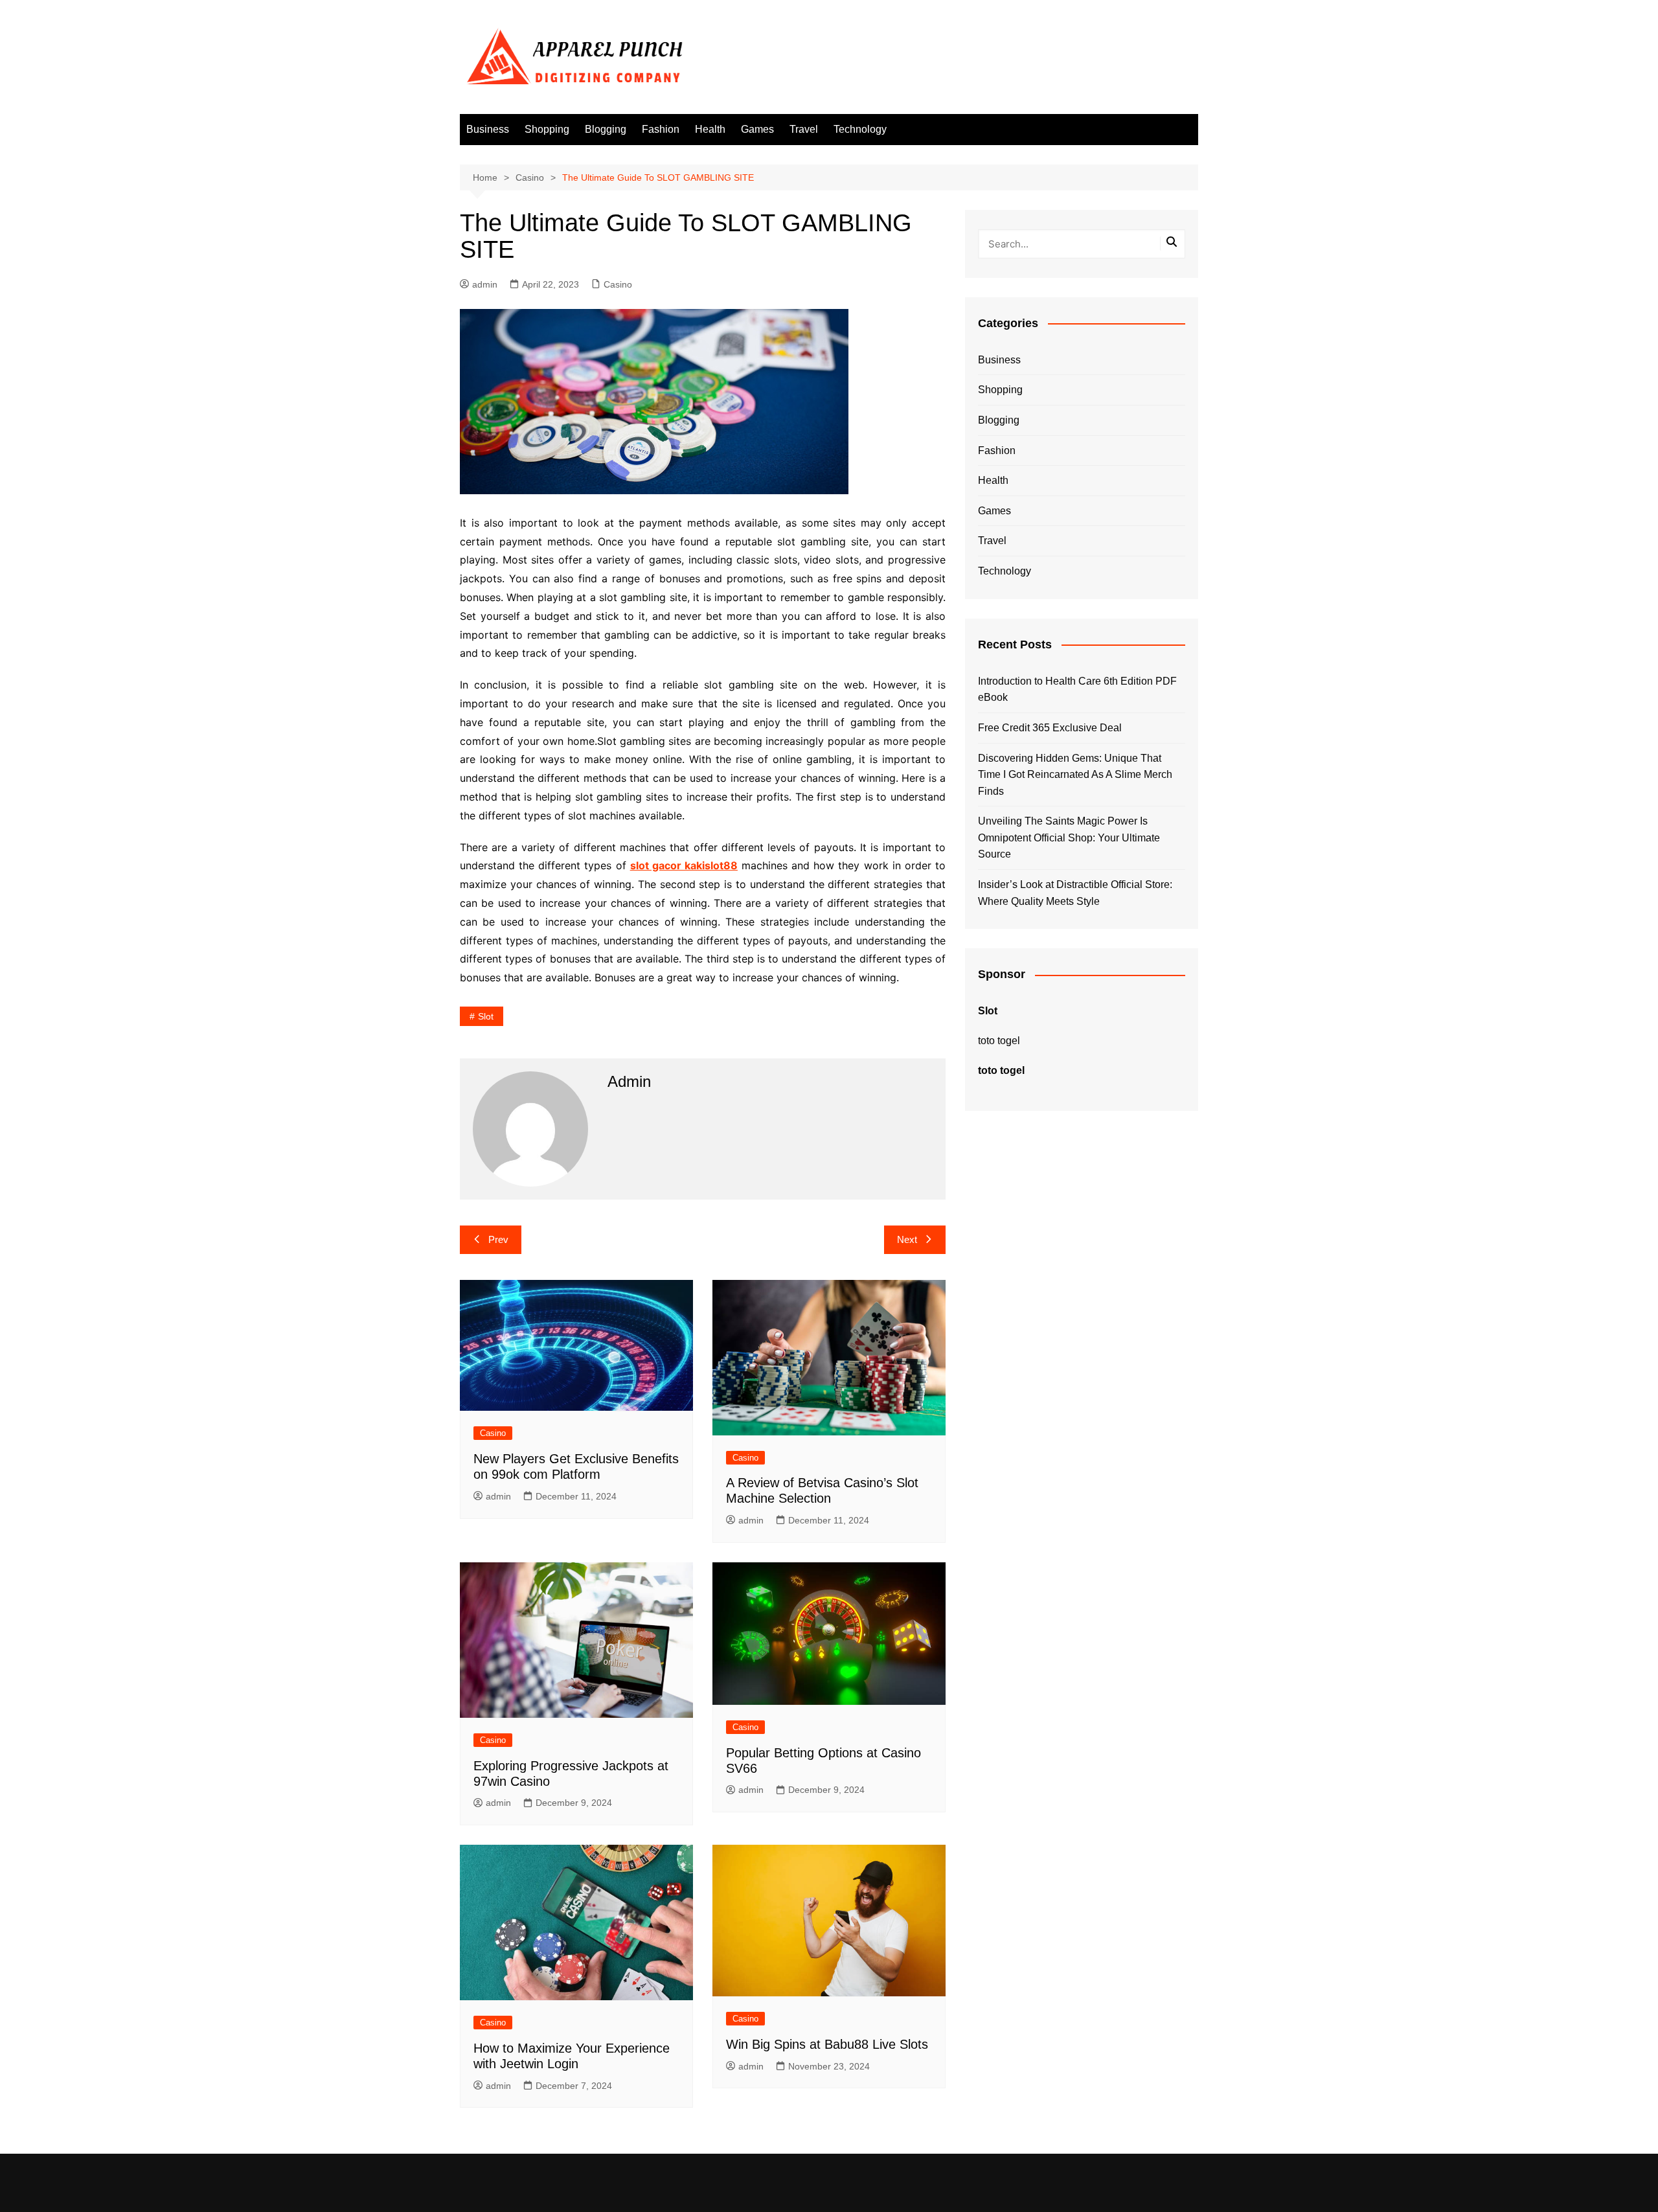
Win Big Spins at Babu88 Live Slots (827, 2044)
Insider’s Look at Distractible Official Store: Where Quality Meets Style (1075, 893)
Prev (498, 1239)
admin (485, 284)
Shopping (547, 129)
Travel (804, 129)
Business (488, 129)
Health (710, 129)
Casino (618, 284)
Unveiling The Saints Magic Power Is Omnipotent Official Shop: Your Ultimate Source (1069, 838)
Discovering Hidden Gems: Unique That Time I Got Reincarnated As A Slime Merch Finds (1075, 775)
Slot (486, 1016)
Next (907, 1239)
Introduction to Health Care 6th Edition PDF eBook (1077, 690)
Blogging (606, 129)
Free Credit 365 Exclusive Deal (1050, 728)
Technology (860, 129)
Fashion (661, 129)
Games (757, 129)
